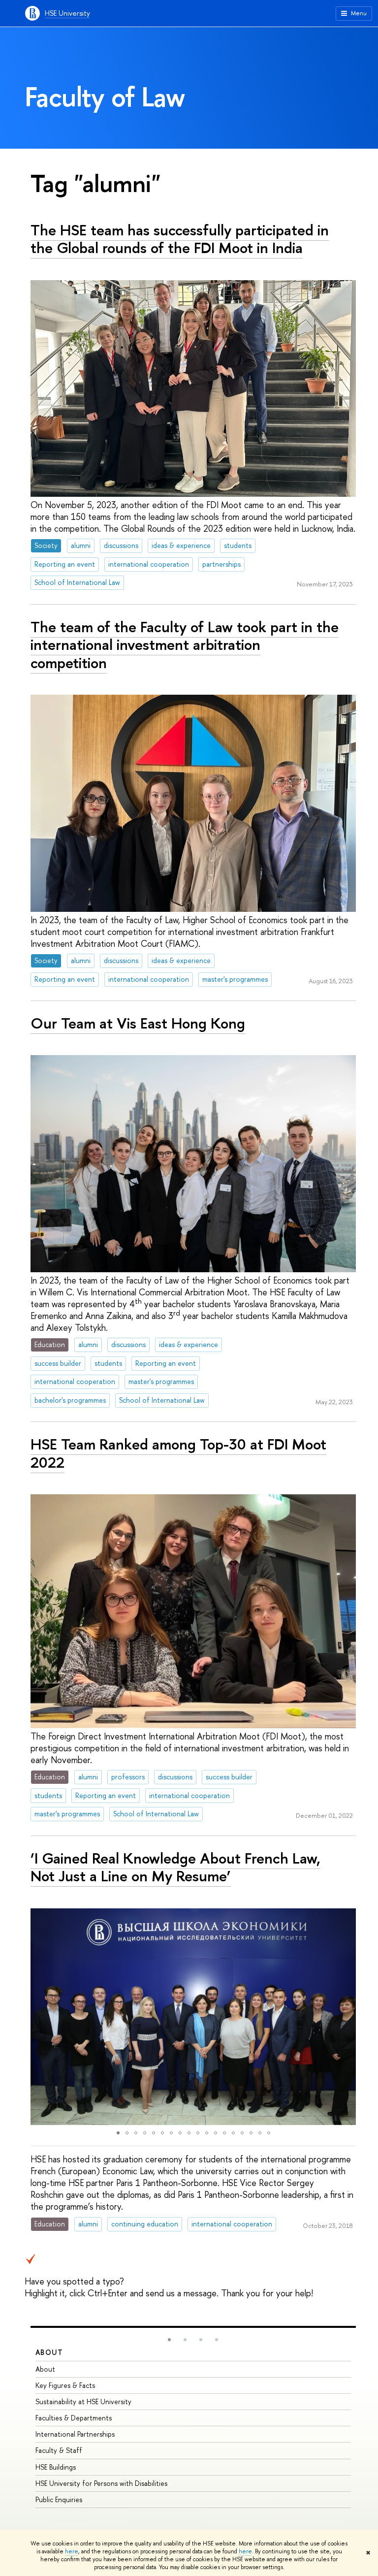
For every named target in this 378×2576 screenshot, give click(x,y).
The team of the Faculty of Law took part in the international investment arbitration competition (185, 645)
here (72, 2551)
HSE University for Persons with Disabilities (101, 2483)
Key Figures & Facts (65, 2385)
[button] (39, 2017)
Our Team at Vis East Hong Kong (138, 1023)
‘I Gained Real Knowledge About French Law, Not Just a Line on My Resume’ (175, 1867)
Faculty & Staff (59, 2450)
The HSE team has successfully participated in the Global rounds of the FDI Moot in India (180, 239)
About (49, 2352)
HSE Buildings (56, 2467)
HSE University (67, 13)
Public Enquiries (59, 2499)
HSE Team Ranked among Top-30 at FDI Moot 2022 (178, 1453)
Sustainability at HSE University (83, 2401)
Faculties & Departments (74, 2418)
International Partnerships (75, 2434)
